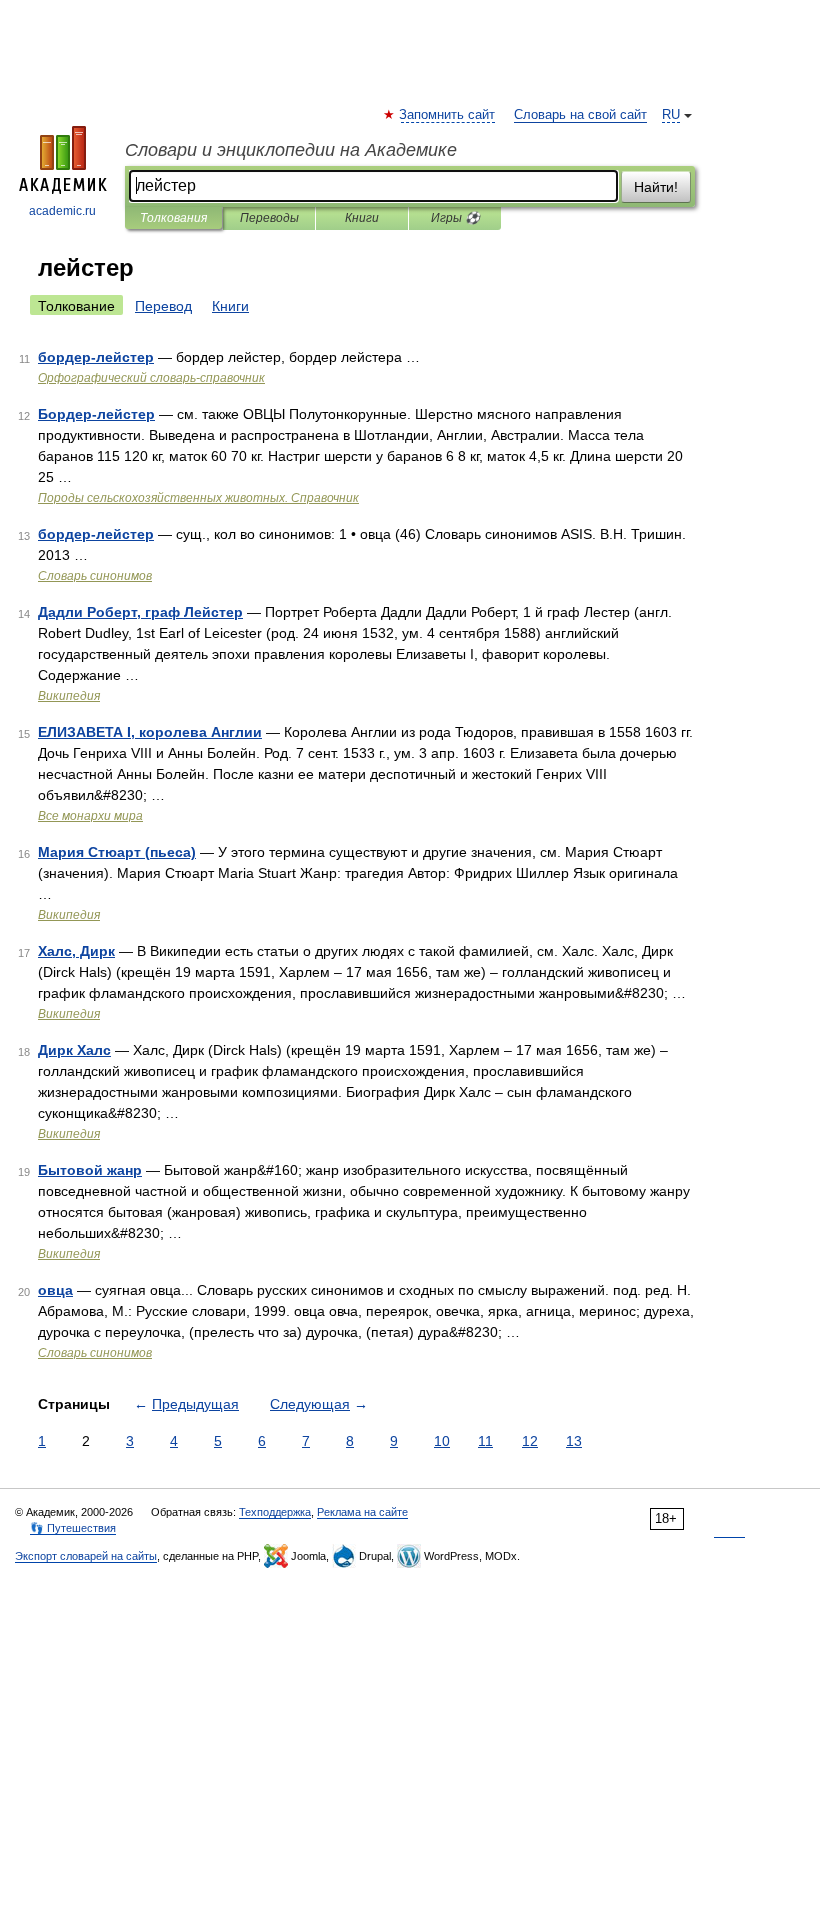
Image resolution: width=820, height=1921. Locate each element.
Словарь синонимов (95, 576)
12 (530, 1441)
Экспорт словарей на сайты (86, 1556)
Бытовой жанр (90, 1170)
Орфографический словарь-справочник (151, 378)
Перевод (163, 306)
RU (671, 115)
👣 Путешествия (73, 1528)
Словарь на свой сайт (580, 115)
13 (574, 1441)
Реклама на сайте (362, 1512)
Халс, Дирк (76, 951)
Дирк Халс (74, 1050)
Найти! (656, 187)
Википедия (69, 696)
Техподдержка (275, 1512)
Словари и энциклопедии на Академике (291, 150)
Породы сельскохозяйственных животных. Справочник (198, 498)
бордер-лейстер (96, 357)
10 (442, 1441)
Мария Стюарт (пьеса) (117, 852)
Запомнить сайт (448, 115)
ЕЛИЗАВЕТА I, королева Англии (150, 732)
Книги (362, 218)
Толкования (173, 218)
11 (485, 1441)
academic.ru (62, 211)
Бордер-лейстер (96, 414)
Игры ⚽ (455, 218)
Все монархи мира (90, 816)
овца (55, 1290)
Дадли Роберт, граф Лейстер (140, 612)
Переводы (269, 218)
